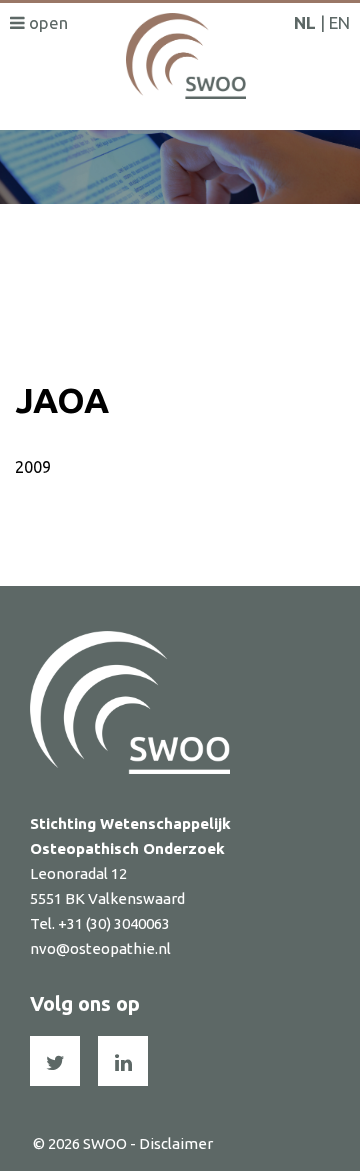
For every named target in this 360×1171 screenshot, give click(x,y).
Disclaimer (176, 1143)
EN (339, 22)
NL (305, 22)
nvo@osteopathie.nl (100, 948)
